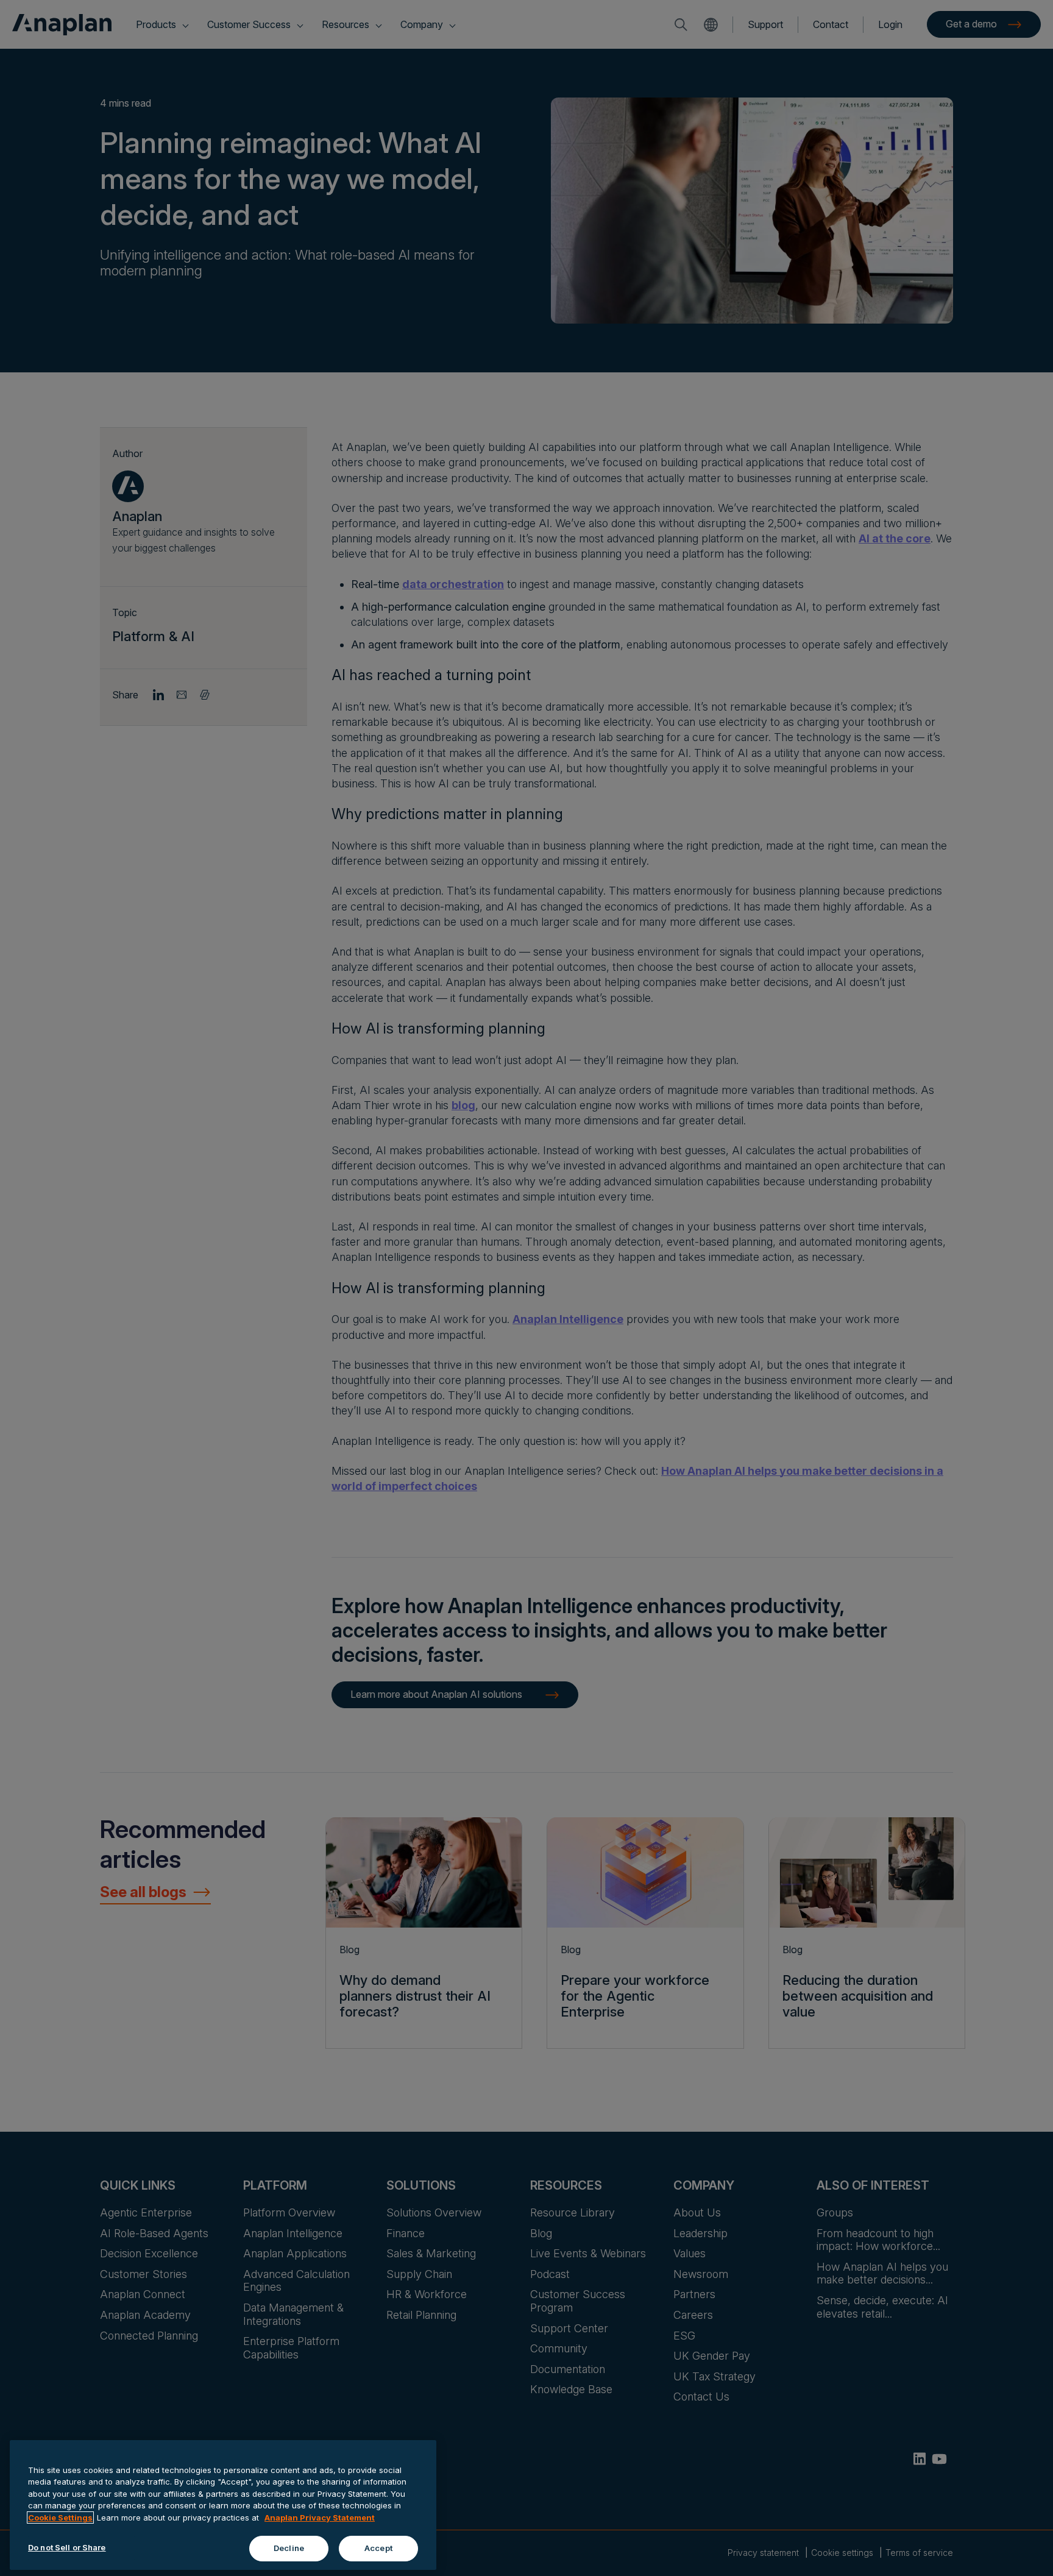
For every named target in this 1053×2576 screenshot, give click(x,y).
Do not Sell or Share (67, 2547)
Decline (289, 2548)
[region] (223, 2505)
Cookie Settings (60, 2517)
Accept (378, 2548)
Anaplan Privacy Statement (320, 2517)
